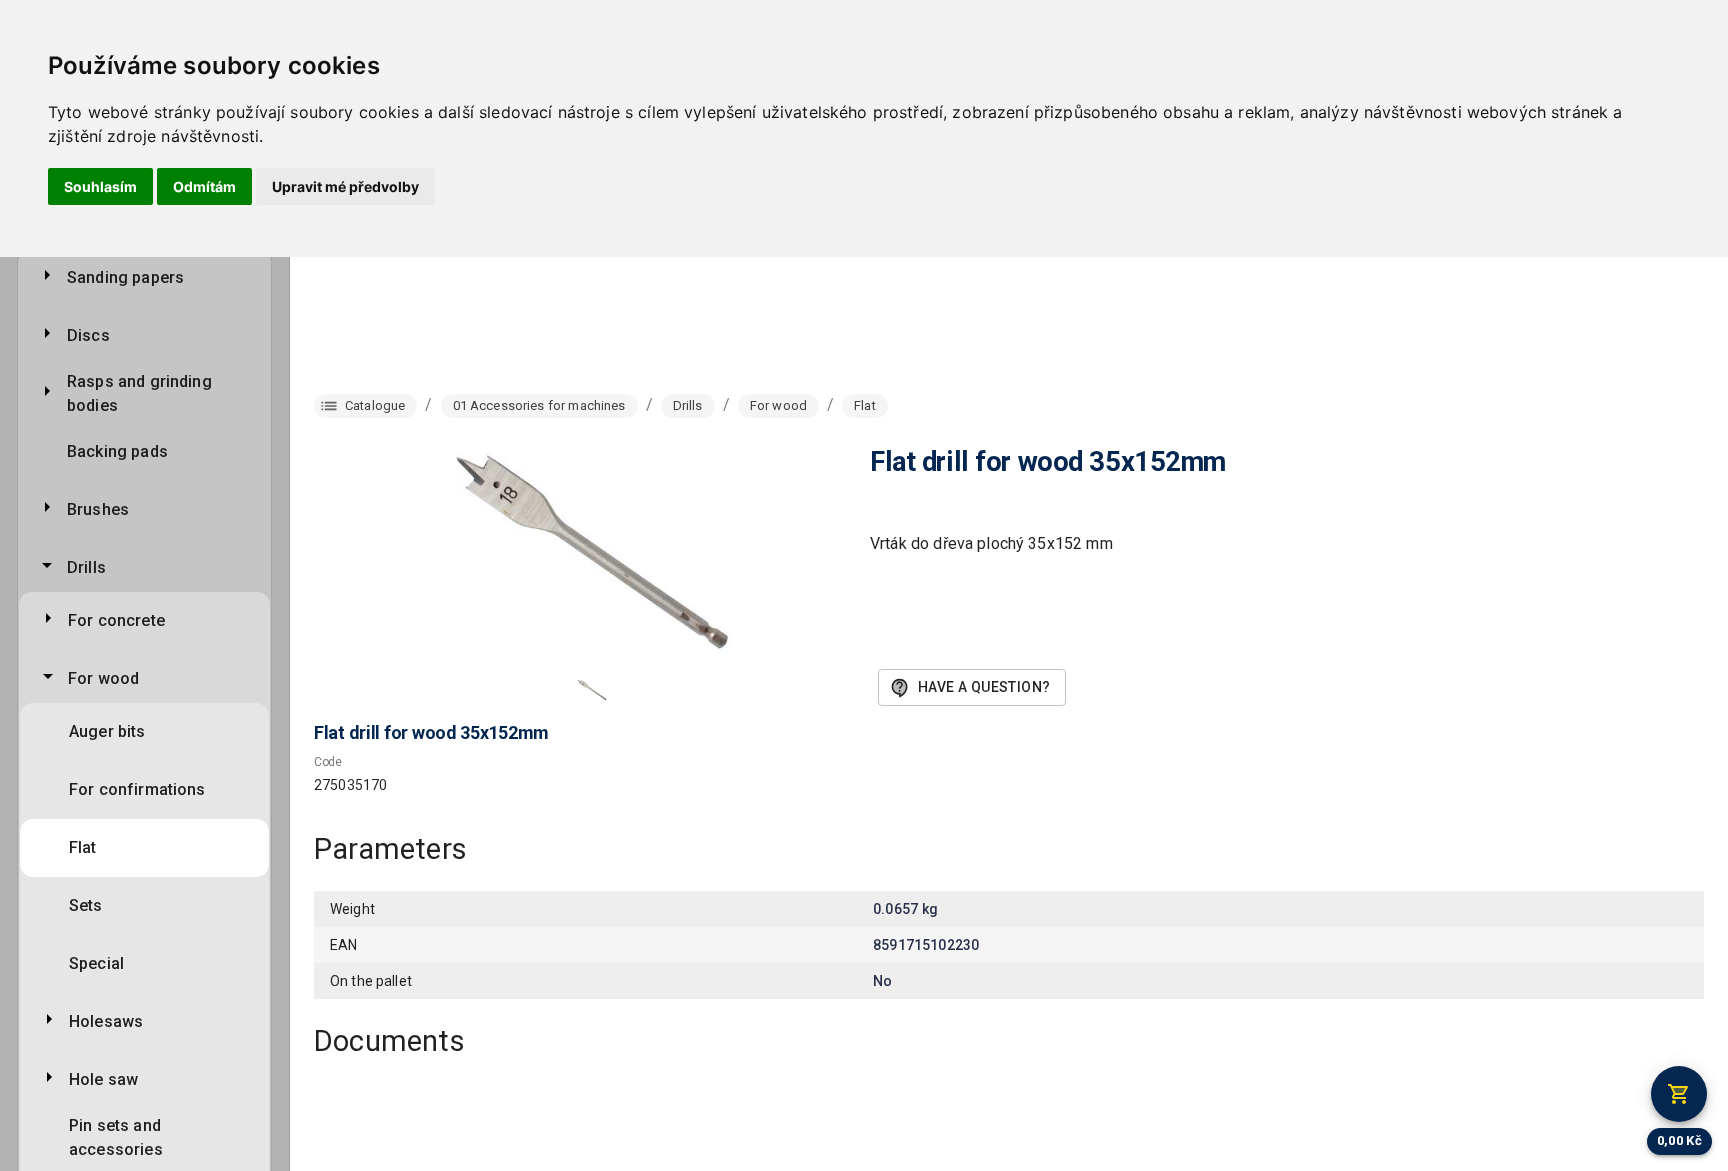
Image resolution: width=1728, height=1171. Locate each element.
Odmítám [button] (204, 186)
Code (328, 762)
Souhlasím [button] (100, 186)
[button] (592, 690)
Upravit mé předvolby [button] (345, 186)
